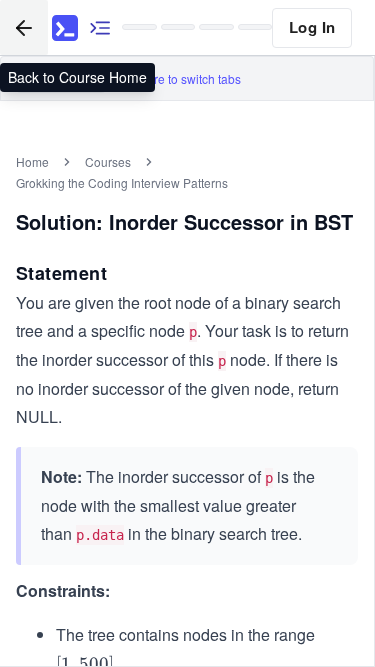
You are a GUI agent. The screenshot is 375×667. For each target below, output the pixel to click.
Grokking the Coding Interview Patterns (122, 182)
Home (32, 161)
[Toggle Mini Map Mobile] (100, 27)
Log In (312, 27)
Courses (108, 161)
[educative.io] (65, 28)
